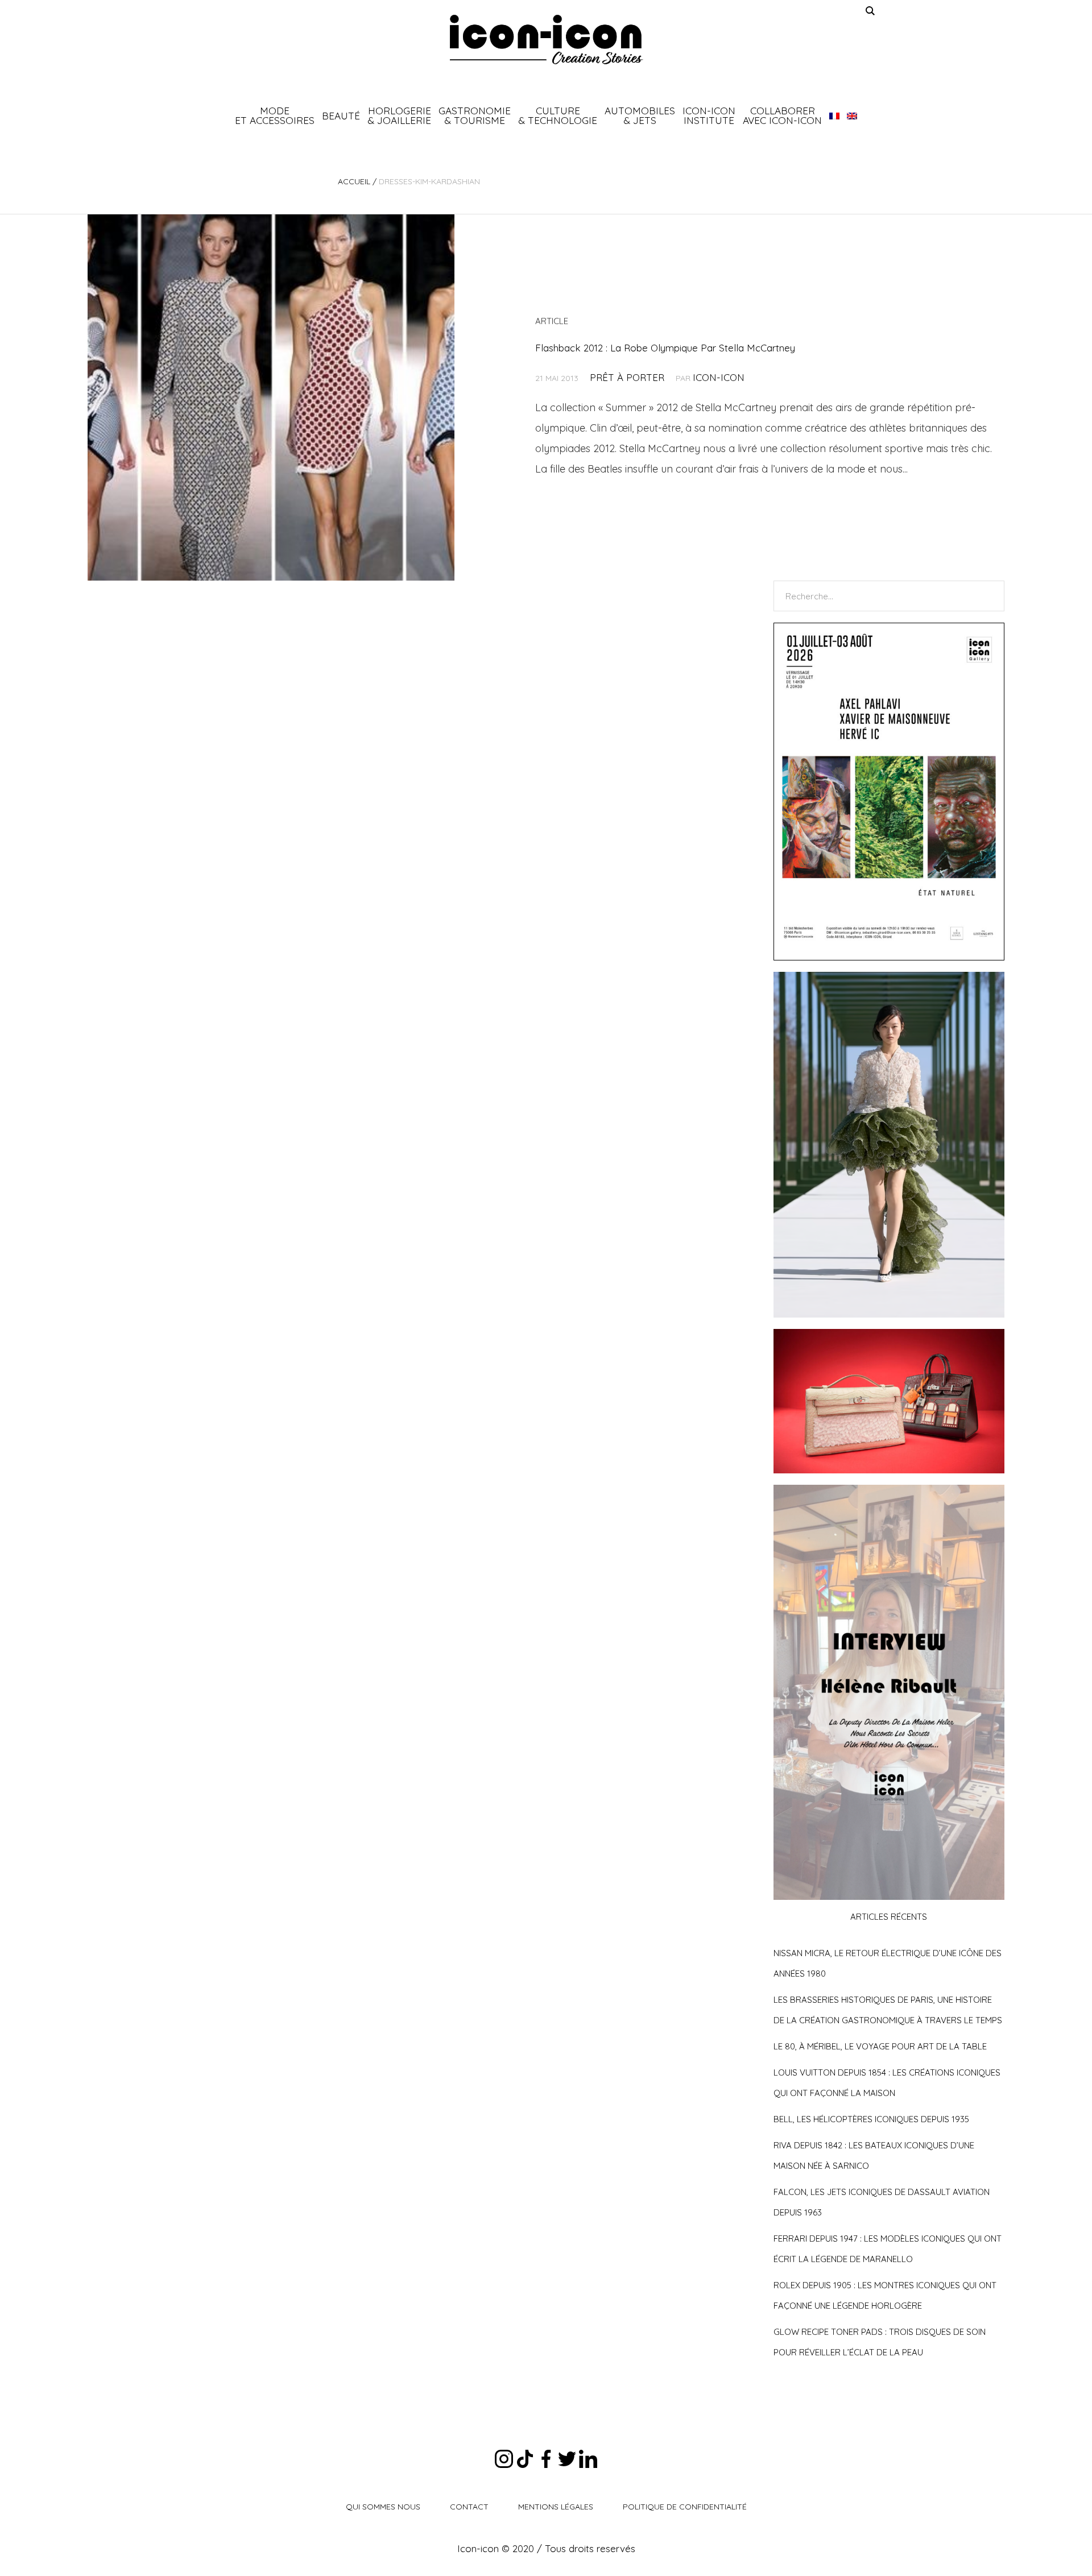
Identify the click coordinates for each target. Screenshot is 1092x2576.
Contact (469, 2507)
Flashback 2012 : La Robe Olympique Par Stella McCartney (665, 348)
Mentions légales (556, 2507)
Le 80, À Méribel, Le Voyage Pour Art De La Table (880, 2046)
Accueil (354, 181)
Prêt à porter (627, 377)
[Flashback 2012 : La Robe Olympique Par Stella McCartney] (271, 397)
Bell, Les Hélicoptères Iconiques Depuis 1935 (871, 2119)
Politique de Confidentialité (685, 2507)
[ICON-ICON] (546, 40)
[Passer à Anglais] (852, 115)
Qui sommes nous (383, 2507)
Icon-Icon (719, 377)
